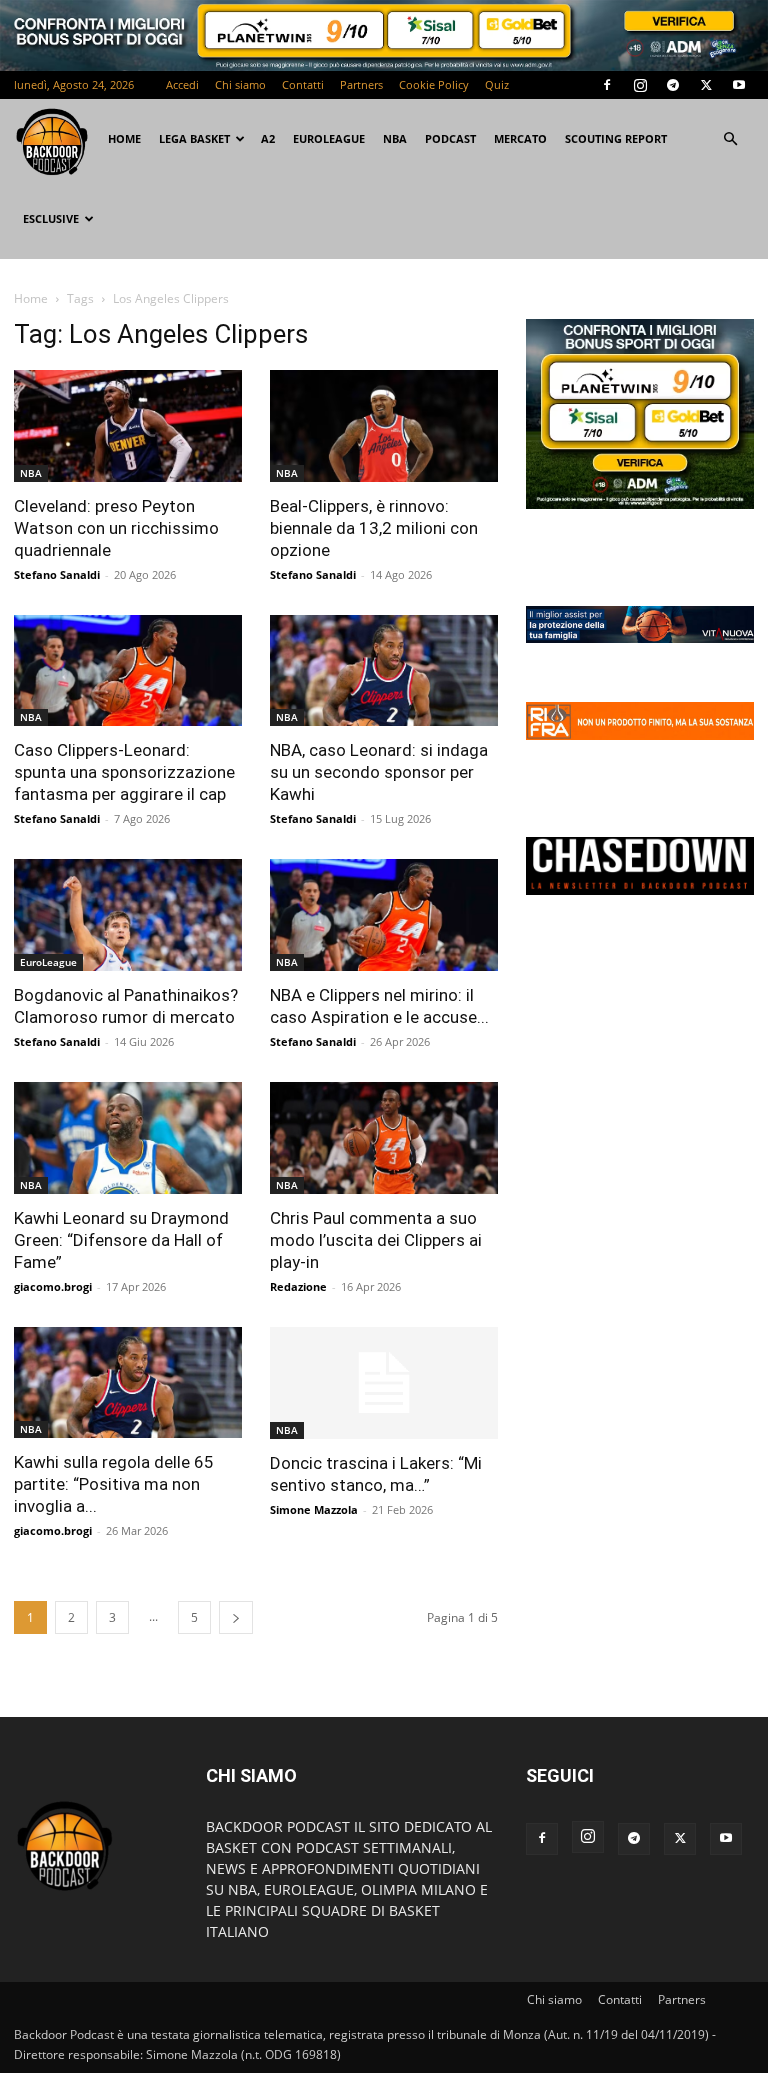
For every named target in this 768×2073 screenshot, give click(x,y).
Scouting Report (616, 138)
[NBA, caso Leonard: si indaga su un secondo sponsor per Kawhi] (384, 671)
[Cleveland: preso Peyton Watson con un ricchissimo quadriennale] (128, 426)
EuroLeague (329, 138)
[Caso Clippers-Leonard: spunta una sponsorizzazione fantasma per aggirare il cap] (128, 671)
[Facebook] (607, 85)
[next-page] (236, 1617)
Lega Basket (194, 138)
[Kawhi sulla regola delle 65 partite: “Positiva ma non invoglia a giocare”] (128, 1383)
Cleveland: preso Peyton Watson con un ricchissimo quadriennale (116, 528)
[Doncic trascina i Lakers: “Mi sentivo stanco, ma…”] (384, 1383)
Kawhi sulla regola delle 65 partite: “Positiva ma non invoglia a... (114, 1484)
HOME (124, 138)
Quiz (497, 84)
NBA (395, 138)
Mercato (520, 138)
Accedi (182, 84)
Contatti (303, 84)
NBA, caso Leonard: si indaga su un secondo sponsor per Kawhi (379, 772)
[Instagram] (640, 85)
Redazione (298, 1286)
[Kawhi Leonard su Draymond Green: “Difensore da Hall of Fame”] (128, 1138)
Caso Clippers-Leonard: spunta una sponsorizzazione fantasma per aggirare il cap (124, 772)
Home (31, 298)
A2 (268, 138)
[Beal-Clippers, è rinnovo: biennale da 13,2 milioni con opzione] (384, 426)
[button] (730, 139)
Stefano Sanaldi (57, 574)
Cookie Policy (434, 84)
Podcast (450, 138)
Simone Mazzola (314, 1509)
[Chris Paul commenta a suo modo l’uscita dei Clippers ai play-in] (384, 1138)
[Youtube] (739, 85)
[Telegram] (673, 85)
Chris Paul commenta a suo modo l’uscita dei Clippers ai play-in (376, 1240)
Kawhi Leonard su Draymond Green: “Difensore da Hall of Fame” (121, 1240)
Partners (361, 84)
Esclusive (51, 218)
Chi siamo (240, 84)
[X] (706, 85)
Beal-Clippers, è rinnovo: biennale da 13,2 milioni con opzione (374, 528)
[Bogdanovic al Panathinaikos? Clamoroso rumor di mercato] (128, 915)
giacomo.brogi (53, 1286)
